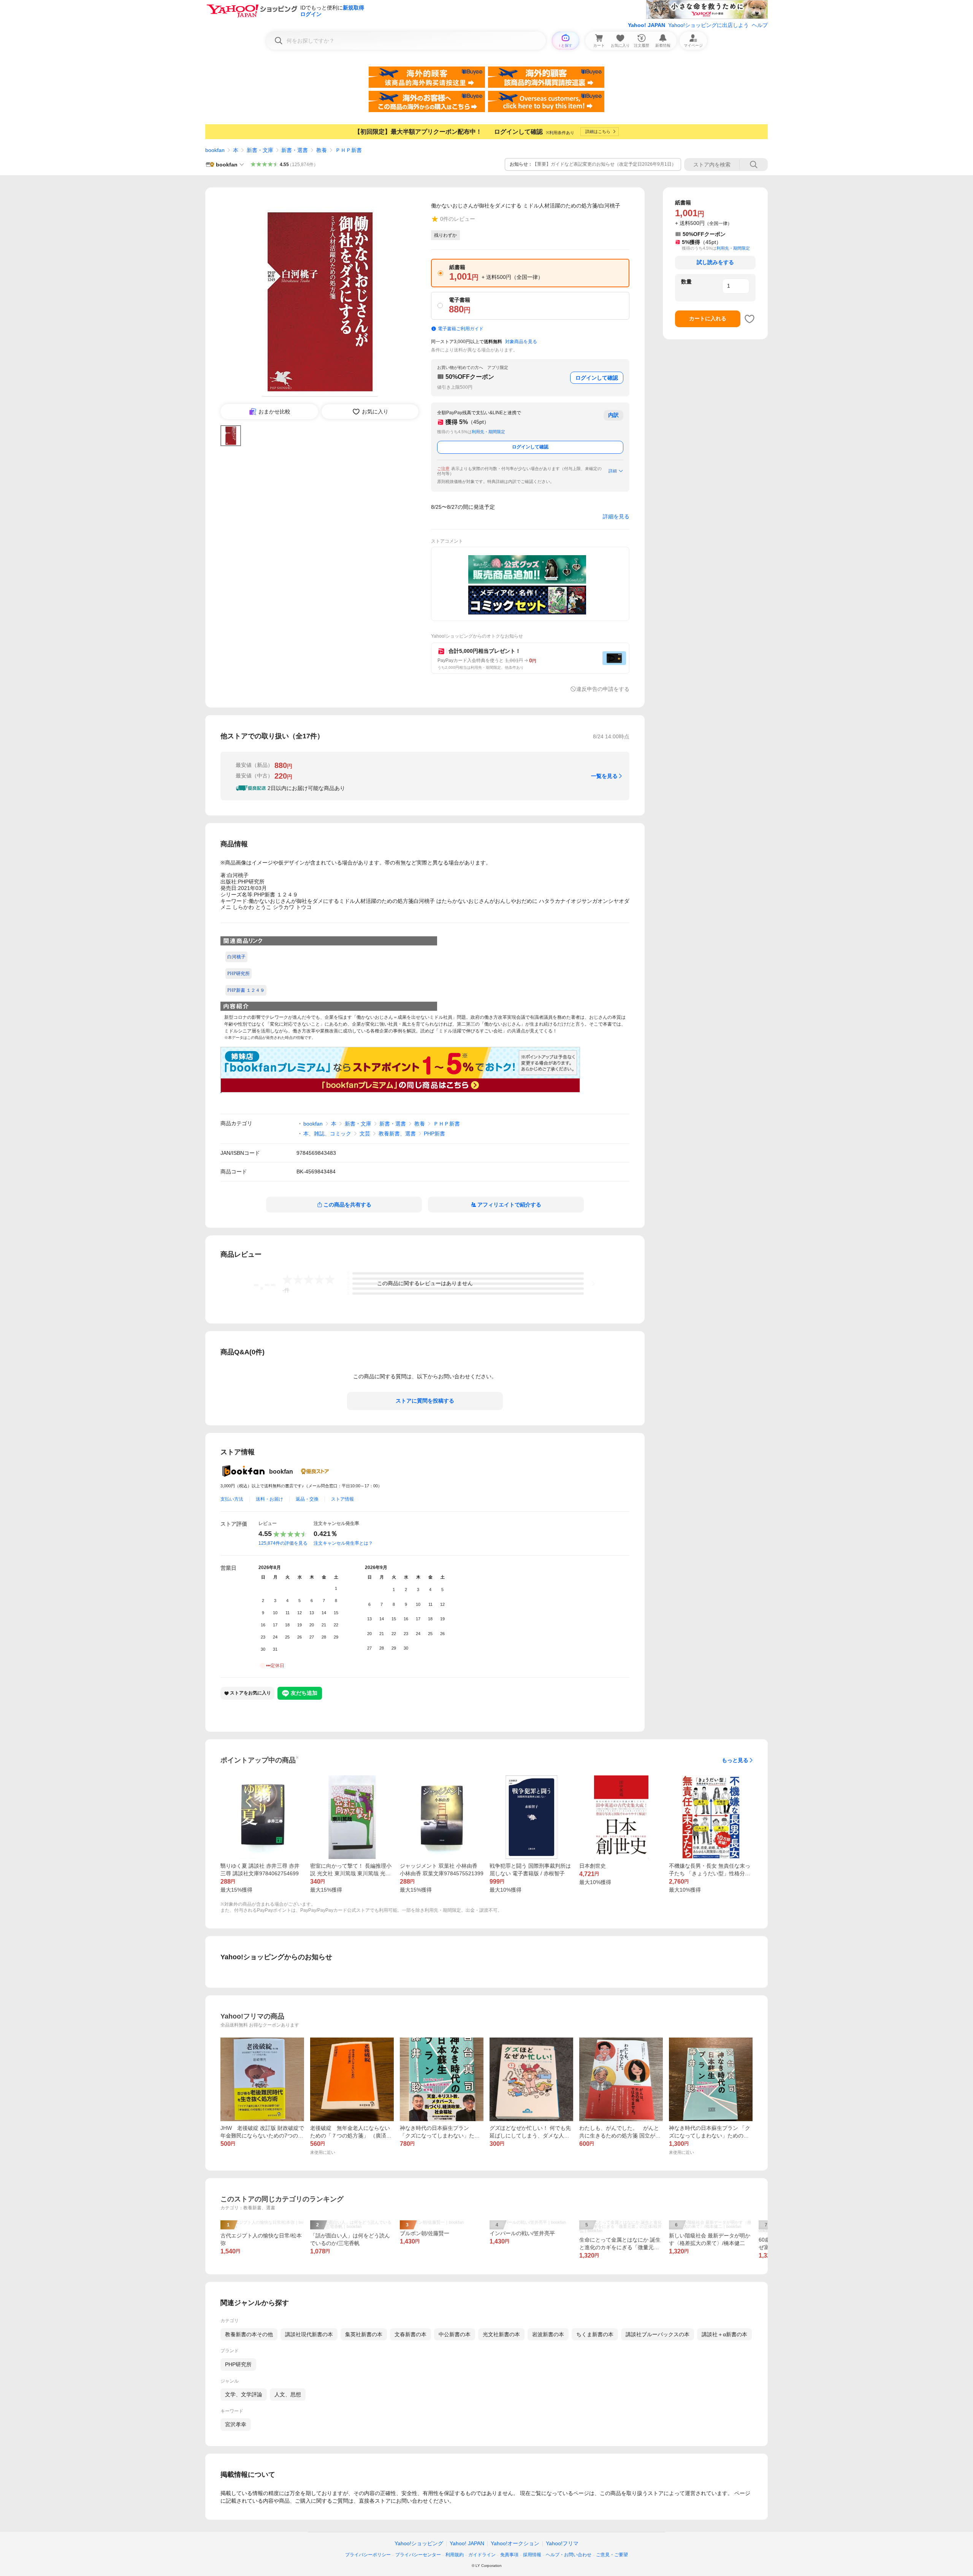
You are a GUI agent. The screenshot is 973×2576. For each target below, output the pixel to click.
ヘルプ (760, 25)
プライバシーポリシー (368, 2555)
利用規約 (455, 2555)
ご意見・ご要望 (612, 2555)
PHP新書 (434, 1134)
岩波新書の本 (548, 2334)
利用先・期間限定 (488, 432)
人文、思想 (288, 2394)
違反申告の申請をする (603, 689)
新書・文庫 (260, 150)
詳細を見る (616, 516)
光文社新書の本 (501, 2334)
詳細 (613, 471)
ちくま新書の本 (595, 2334)
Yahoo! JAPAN (647, 25)
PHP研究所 (238, 2364)
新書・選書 (295, 150)
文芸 (365, 1134)
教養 (322, 150)
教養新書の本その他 (249, 2334)
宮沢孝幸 (236, 2424)
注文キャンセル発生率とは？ (343, 1543)
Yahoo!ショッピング (419, 2543)
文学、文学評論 (244, 2394)
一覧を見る (604, 776)
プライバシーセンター (418, 2555)
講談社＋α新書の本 (724, 2334)
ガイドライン (482, 2555)
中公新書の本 (455, 2334)
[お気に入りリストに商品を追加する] (750, 319)
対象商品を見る (521, 342)
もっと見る (735, 1760)
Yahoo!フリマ (562, 2543)
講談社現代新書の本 (309, 2334)
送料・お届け (269, 1499)
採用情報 (532, 2555)
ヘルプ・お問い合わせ (569, 2555)
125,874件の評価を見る (283, 1543)
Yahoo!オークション (515, 2543)
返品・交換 (307, 1499)
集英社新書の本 (364, 2334)
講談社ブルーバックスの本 (658, 2334)
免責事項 (509, 2555)
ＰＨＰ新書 (349, 150)
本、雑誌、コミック (327, 1134)
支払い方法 (232, 1499)
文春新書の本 (410, 2334)
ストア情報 (342, 1499)
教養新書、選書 (397, 1134)
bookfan (215, 150)
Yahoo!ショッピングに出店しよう (708, 25)
